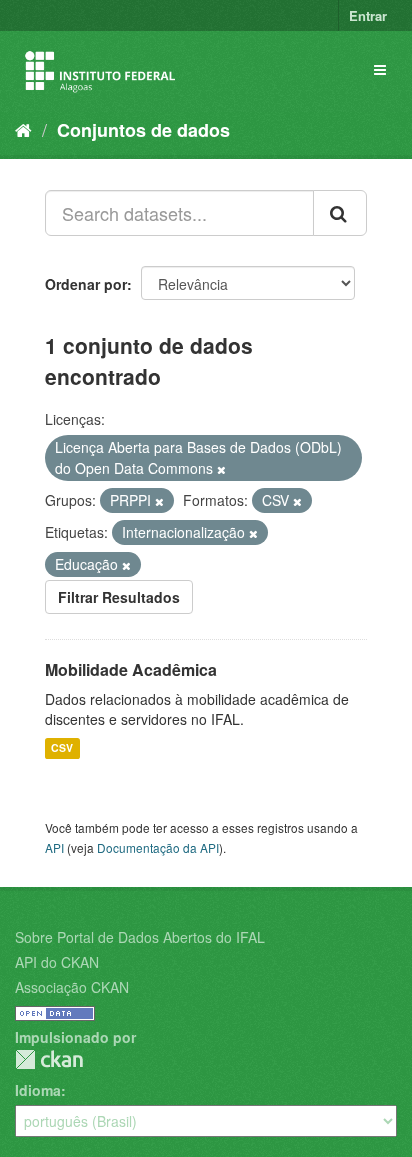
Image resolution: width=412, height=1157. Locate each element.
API (54, 847)
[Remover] (221, 469)
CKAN (49, 1059)
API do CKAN (57, 962)
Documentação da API (158, 847)
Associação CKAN (72, 987)
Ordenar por (86, 284)
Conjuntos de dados (143, 130)
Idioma (38, 1090)
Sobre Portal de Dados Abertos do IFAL (140, 937)
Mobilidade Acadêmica (131, 669)
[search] (340, 213)
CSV (62, 748)
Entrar (368, 15)
